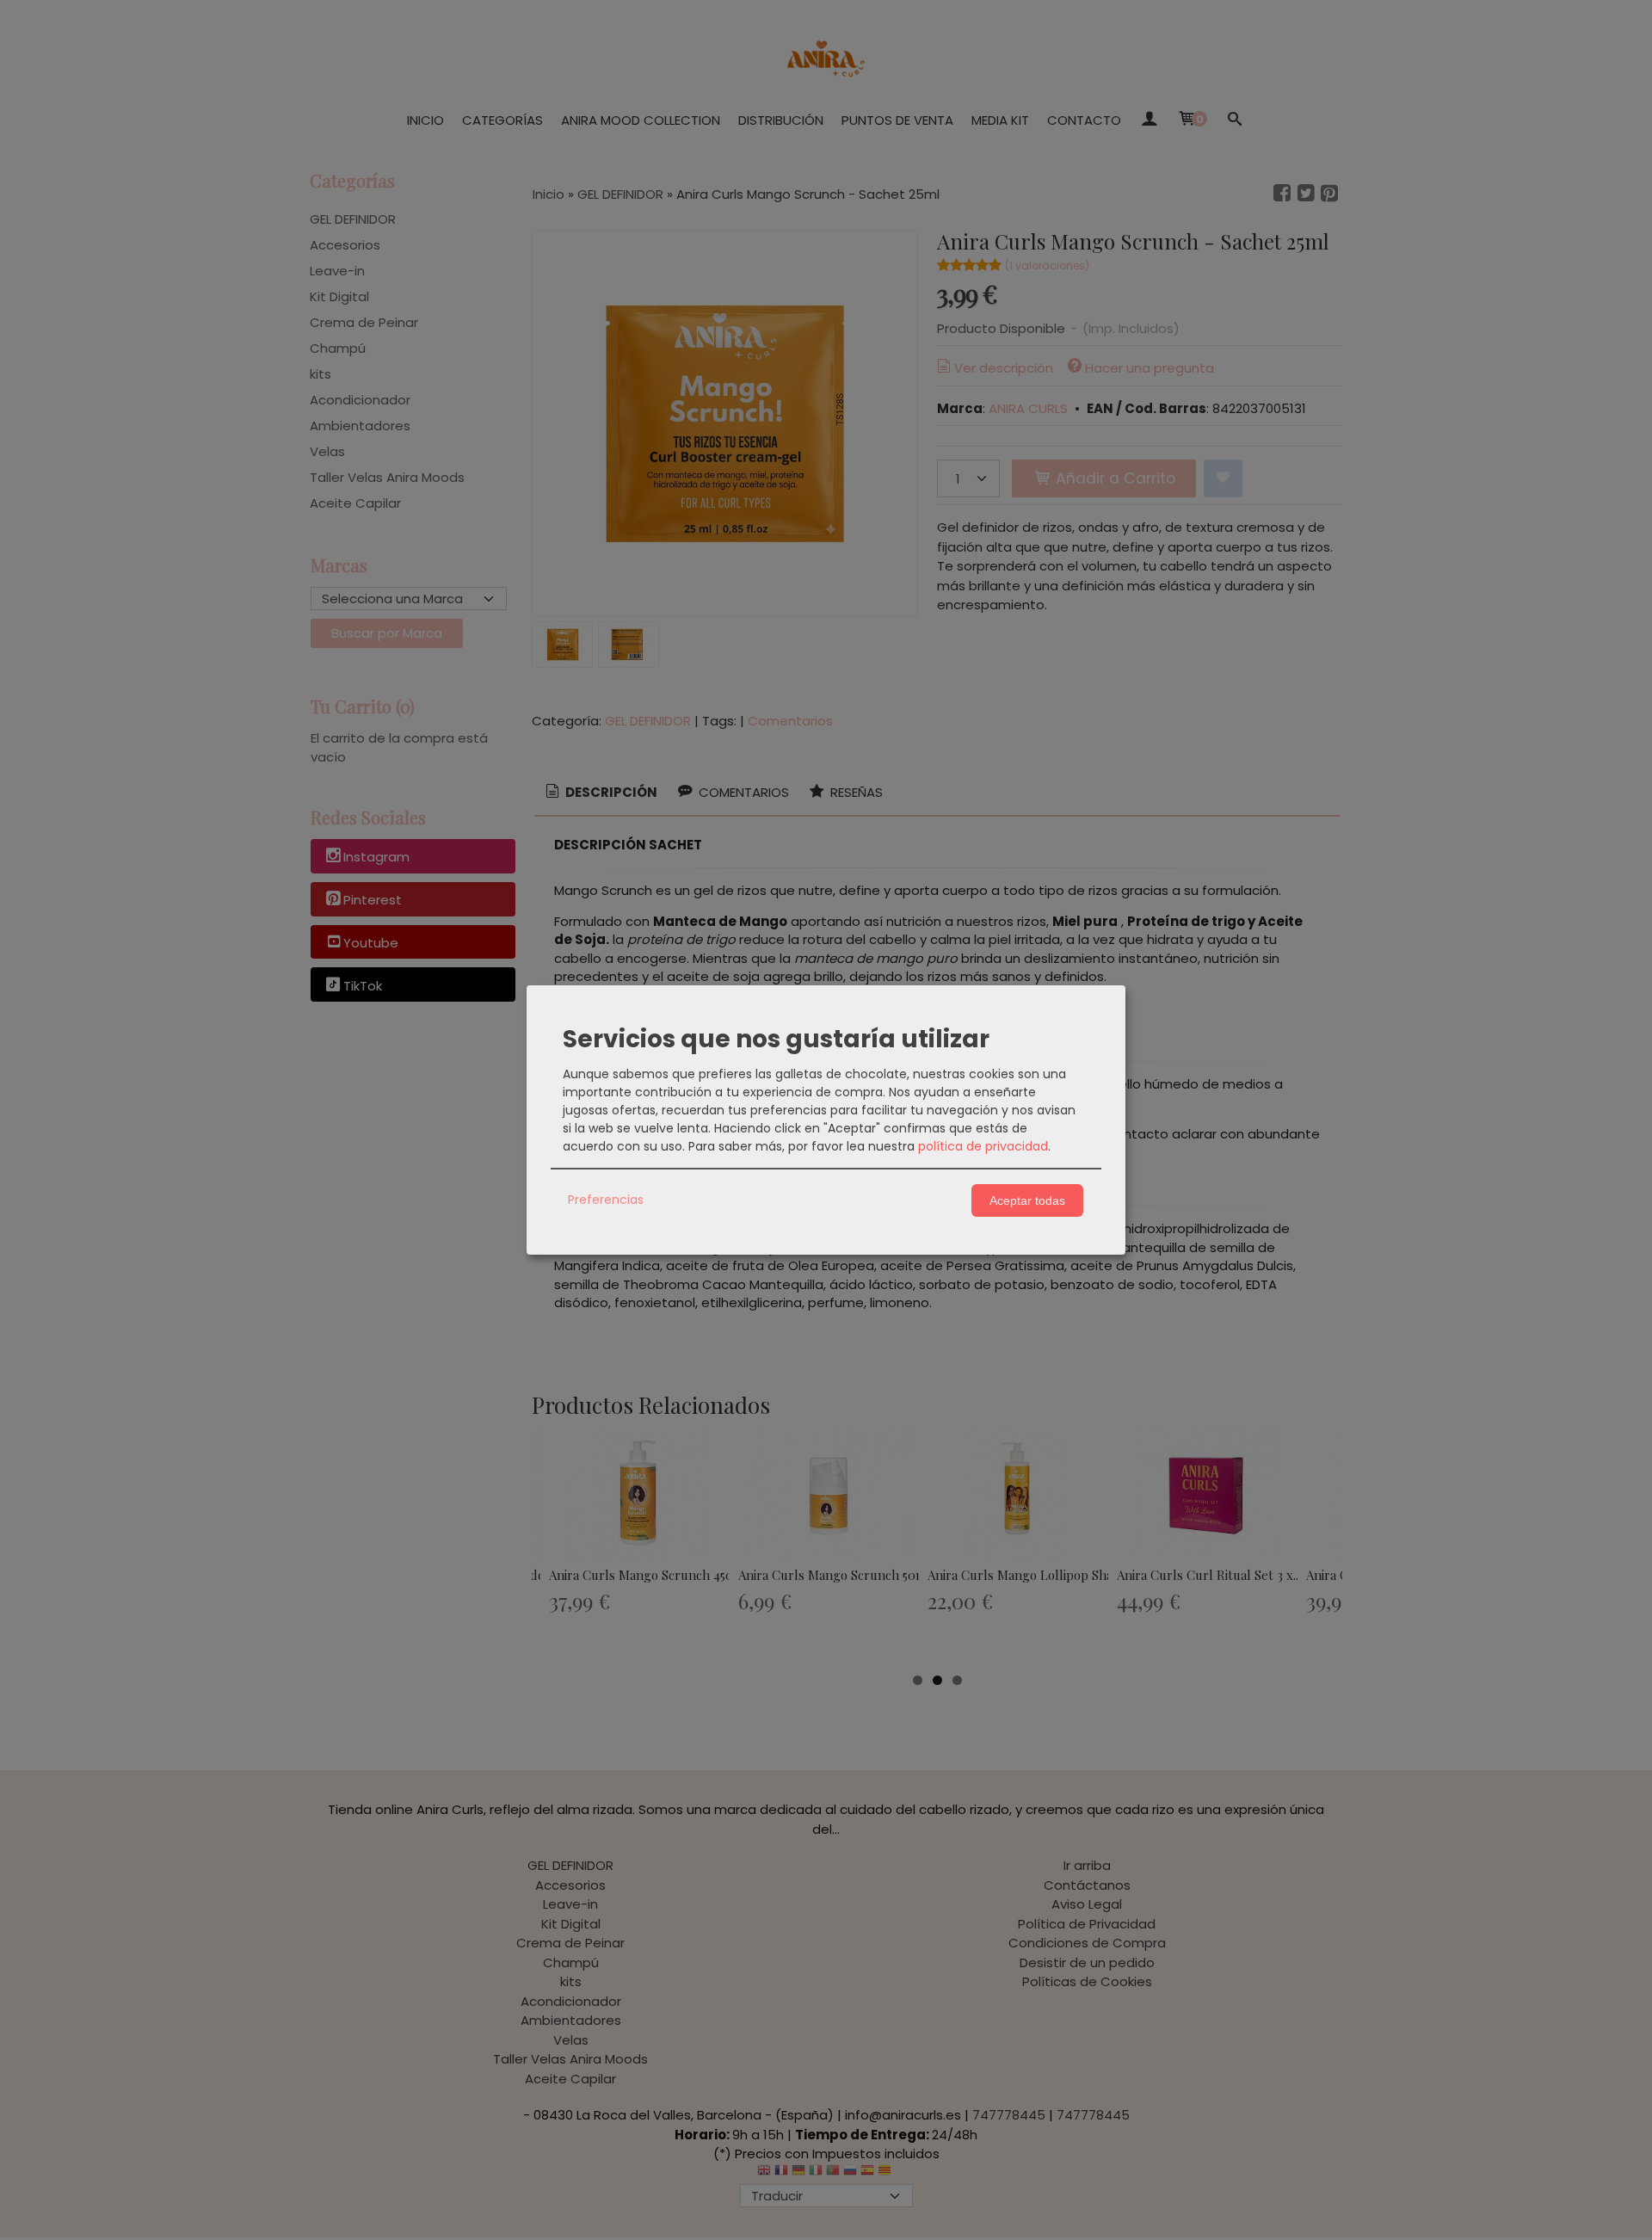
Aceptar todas (1027, 1200)
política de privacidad (983, 1146)
